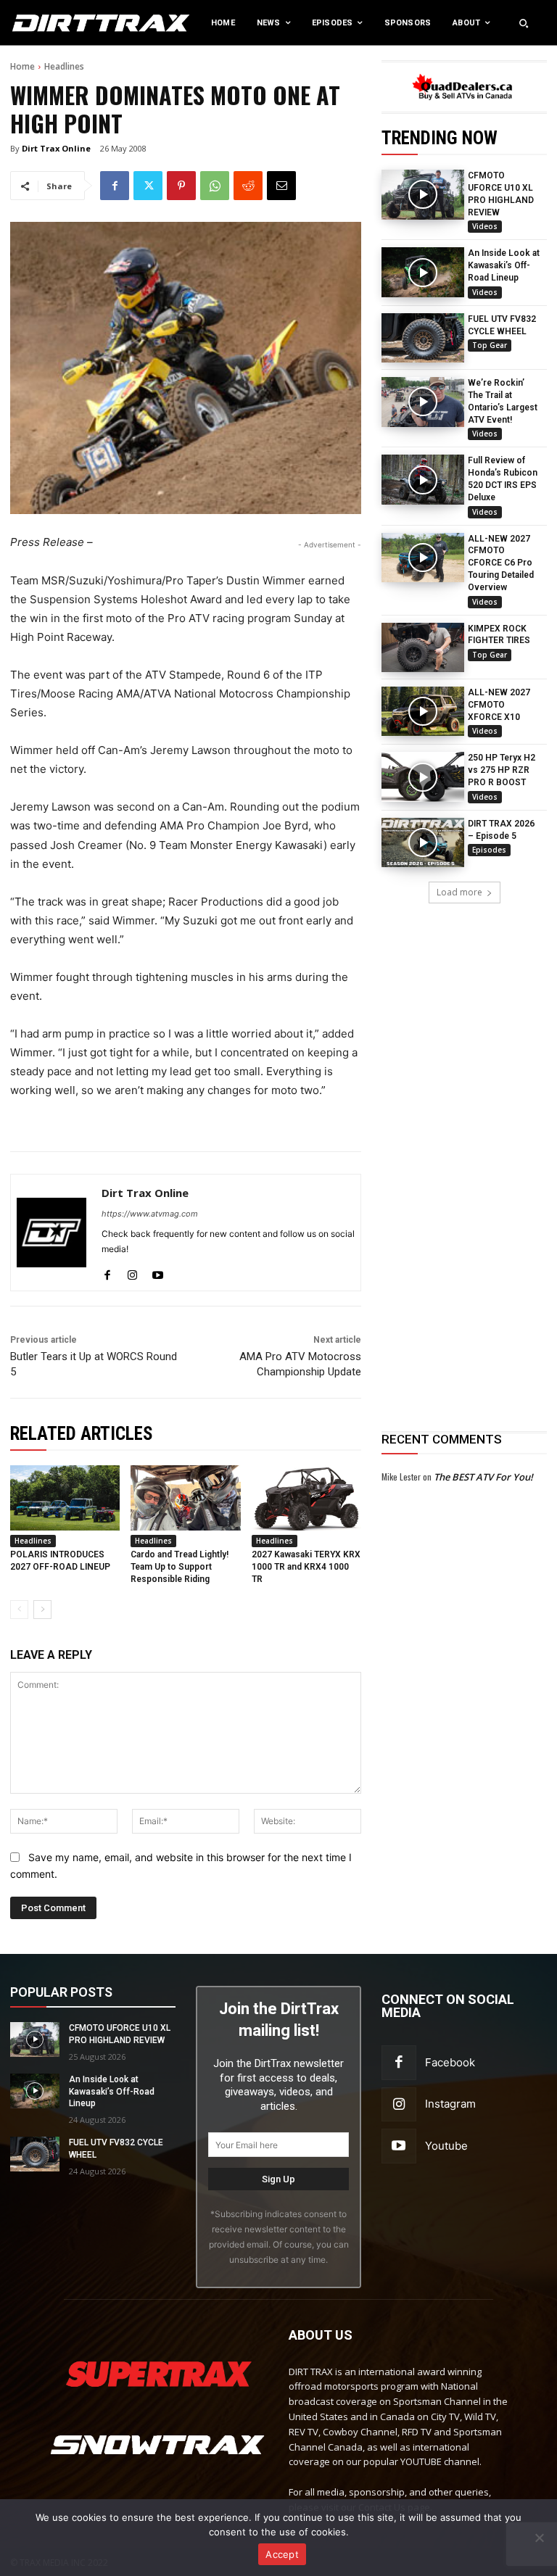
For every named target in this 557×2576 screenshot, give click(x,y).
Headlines (64, 66)
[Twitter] (148, 186)
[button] (524, 23)
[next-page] (42, 1610)
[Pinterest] (181, 186)
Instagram (450, 2104)
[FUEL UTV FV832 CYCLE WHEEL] (423, 338)
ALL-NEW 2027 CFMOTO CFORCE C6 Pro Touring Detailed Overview (501, 563)
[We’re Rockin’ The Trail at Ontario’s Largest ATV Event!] (423, 402)
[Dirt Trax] (58, 23)
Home (22, 66)
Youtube (446, 2146)
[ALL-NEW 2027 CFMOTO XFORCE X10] (423, 711)
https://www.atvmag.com (150, 1214)
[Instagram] (132, 1272)
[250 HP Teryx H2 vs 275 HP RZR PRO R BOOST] (423, 776)
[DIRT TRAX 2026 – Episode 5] (423, 842)
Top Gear (490, 345)
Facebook (450, 2062)
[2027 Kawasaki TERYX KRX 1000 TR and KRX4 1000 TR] (306, 1498)
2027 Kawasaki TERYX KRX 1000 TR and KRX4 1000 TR (306, 1567)
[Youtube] (158, 1272)
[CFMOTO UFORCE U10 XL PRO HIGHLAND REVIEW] (423, 194)
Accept (282, 2554)
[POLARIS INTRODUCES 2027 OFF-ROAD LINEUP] (65, 1498)
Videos (485, 226)
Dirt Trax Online (56, 148)
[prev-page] (19, 1610)
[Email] (281, 186)
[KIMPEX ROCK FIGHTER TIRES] (423, 647)
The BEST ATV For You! (483, 1477)
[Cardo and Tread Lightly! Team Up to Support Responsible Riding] (185, 1498)
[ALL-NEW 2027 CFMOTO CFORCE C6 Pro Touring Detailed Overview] (423, 558)
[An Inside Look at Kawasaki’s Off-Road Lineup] (423, 272)
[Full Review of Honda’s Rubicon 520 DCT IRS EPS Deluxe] (423, 479)
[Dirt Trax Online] (51, 1233)
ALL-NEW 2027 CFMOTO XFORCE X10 (499, 705)
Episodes (489, 850)
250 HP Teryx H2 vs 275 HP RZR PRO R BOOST (502, 770)
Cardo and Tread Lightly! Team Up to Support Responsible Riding (180, 1567)
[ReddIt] (248, 186)
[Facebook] (115, 186)
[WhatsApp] (215, 186)
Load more (459, 892)
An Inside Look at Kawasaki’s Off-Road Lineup (504, 265)
